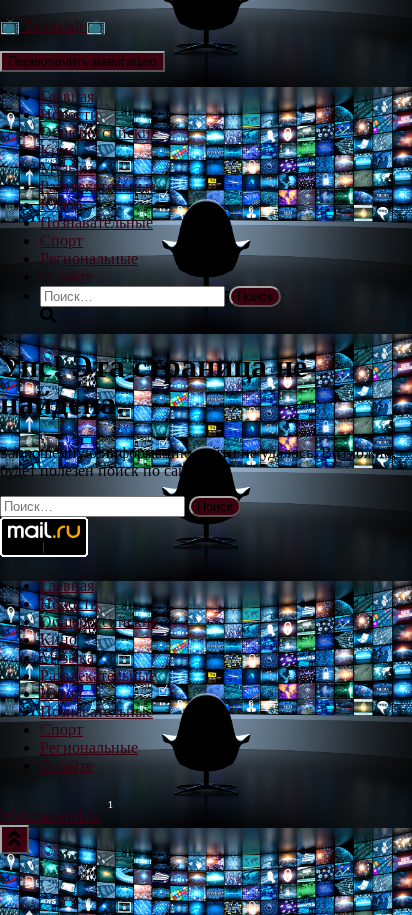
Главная (67, 96)
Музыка (67, 168)
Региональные (89, 258)
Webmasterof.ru (50, 815)
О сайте (66, 276)
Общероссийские (99, 132)
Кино (58, 150)
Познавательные (96, 222)
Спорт (61, 240)
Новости (69, 114)
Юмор (61, 204)
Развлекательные (98, 186)
